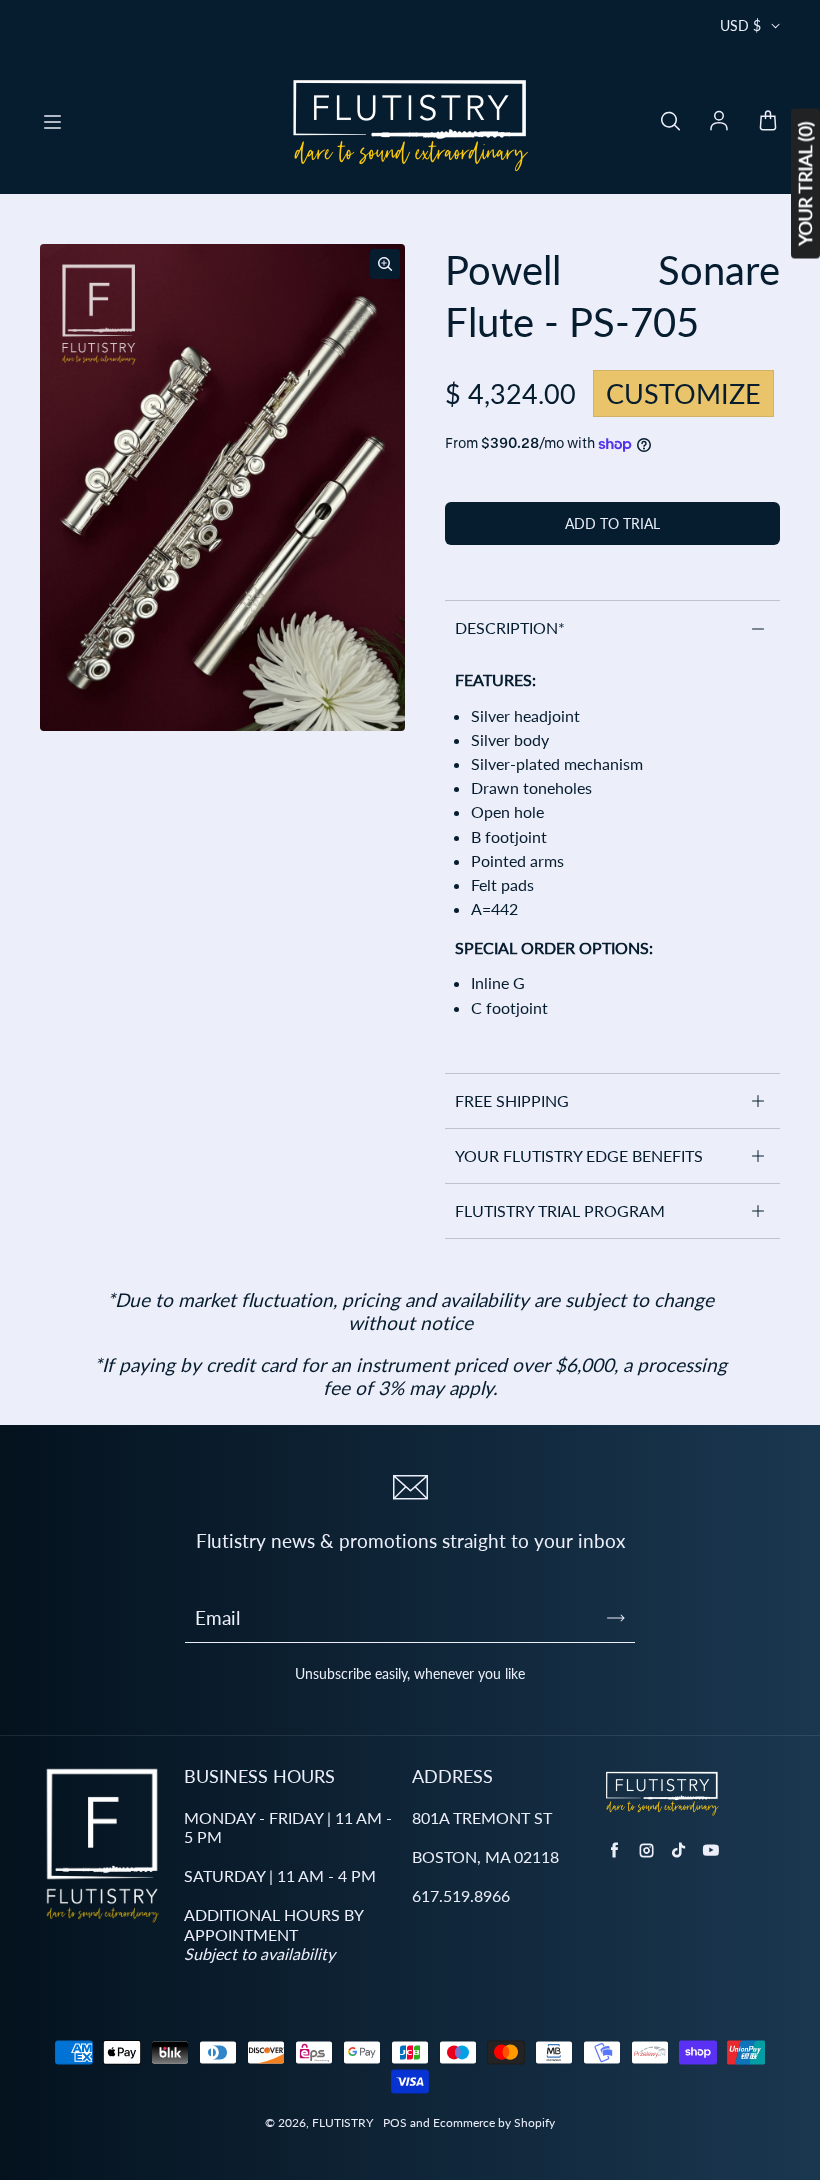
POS (395, 2122)
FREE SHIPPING (512, 1100)
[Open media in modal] (385, 264)
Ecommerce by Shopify (494, 2122)
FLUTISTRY (342, 2122)
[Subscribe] (616, 1618)
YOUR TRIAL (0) (805, 184)
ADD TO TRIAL (612, 523)
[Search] (670, 122)
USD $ (740, 25)
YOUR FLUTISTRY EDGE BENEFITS (579, 1155)
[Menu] (52, 122)
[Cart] (768, 122)
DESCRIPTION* (510, 627)
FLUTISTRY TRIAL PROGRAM (560, 1210)
